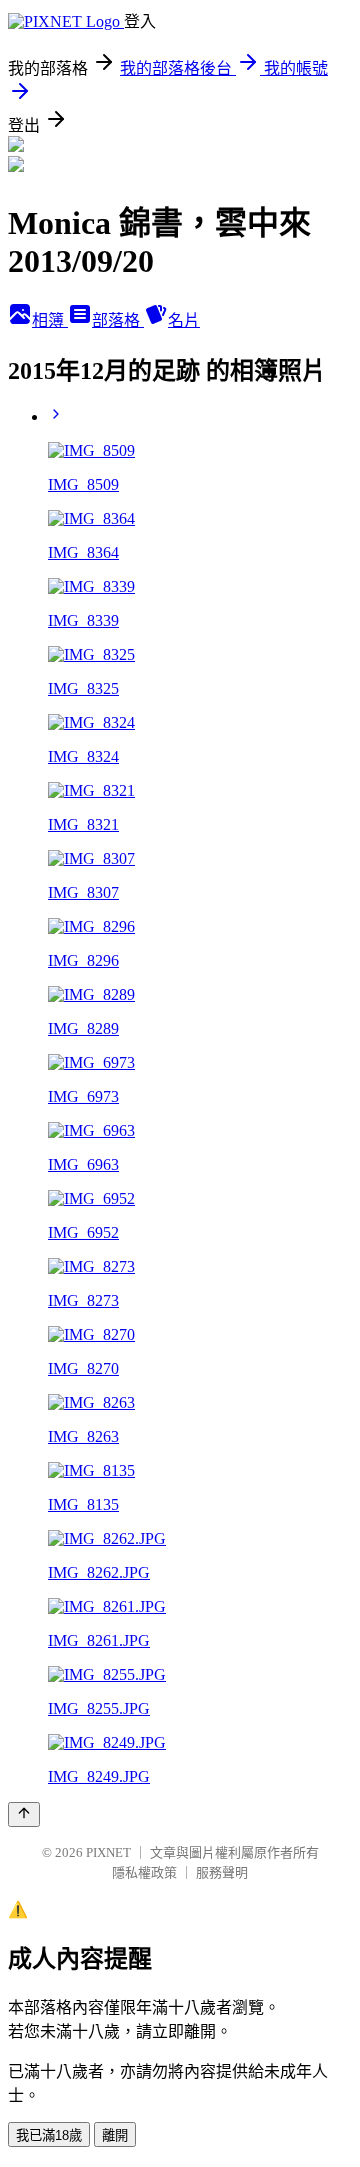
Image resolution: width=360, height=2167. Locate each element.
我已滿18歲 (49, 2135)
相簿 (50, 320)
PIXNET (108, 1852)
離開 (115, 2135)
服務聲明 (222, 1872)
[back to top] (24, 1814)
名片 (184, 320)
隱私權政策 (144, 1872)
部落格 (118, 320)
